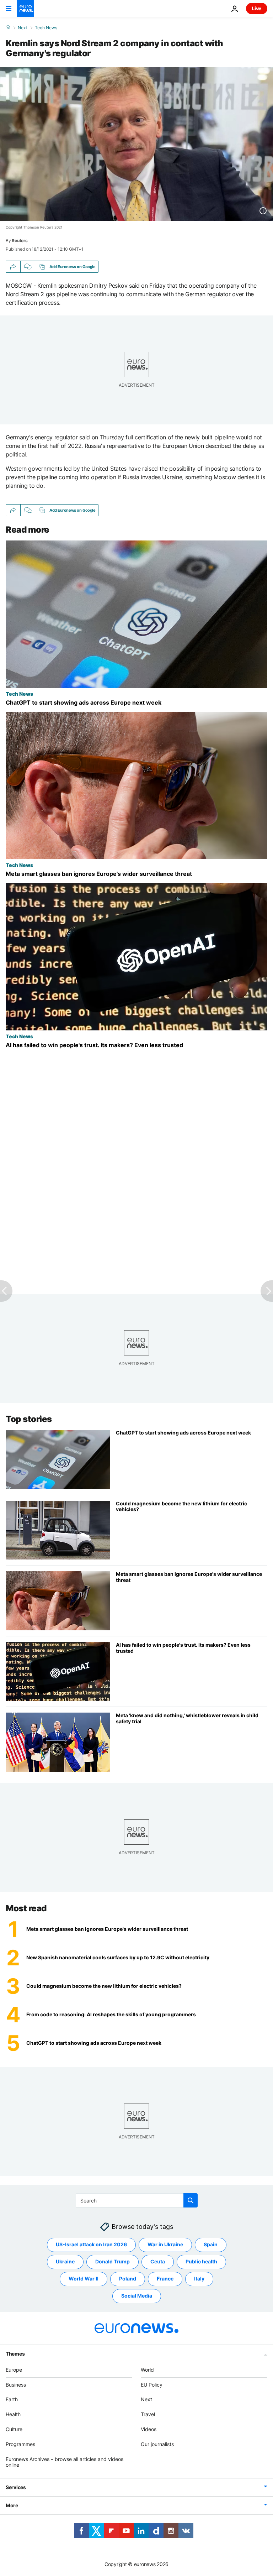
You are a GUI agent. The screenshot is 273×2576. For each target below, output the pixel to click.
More (12, 2505)
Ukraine (65, 2261)
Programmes (20, 2444)
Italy (199, 2279)
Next (22, 28)
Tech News (46, 28)
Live (257, 8)
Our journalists (157, 2444)
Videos (149, 2429)
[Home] (8, 27)
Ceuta (158, 2261)
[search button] (191, 2200)
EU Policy (152, 2384)
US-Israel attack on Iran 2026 (91, 2244)
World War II (84, 2279)
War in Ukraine (165, 2244)
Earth (12, 2399)
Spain (211, 2244)
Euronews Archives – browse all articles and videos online (65, 2462)
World (147, 2369)
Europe (14, 2369)
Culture (14, 2429)
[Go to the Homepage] (26, 9)
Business (16, 2384)
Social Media (137, 2296)
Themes (15, 2353)
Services (16, 2487)
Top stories (29, 1419)
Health (13, 2414)
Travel (148, 2414)
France (165, 2279)
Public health (201, 2261)
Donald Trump (113, 2261)
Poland (128, 2279)
